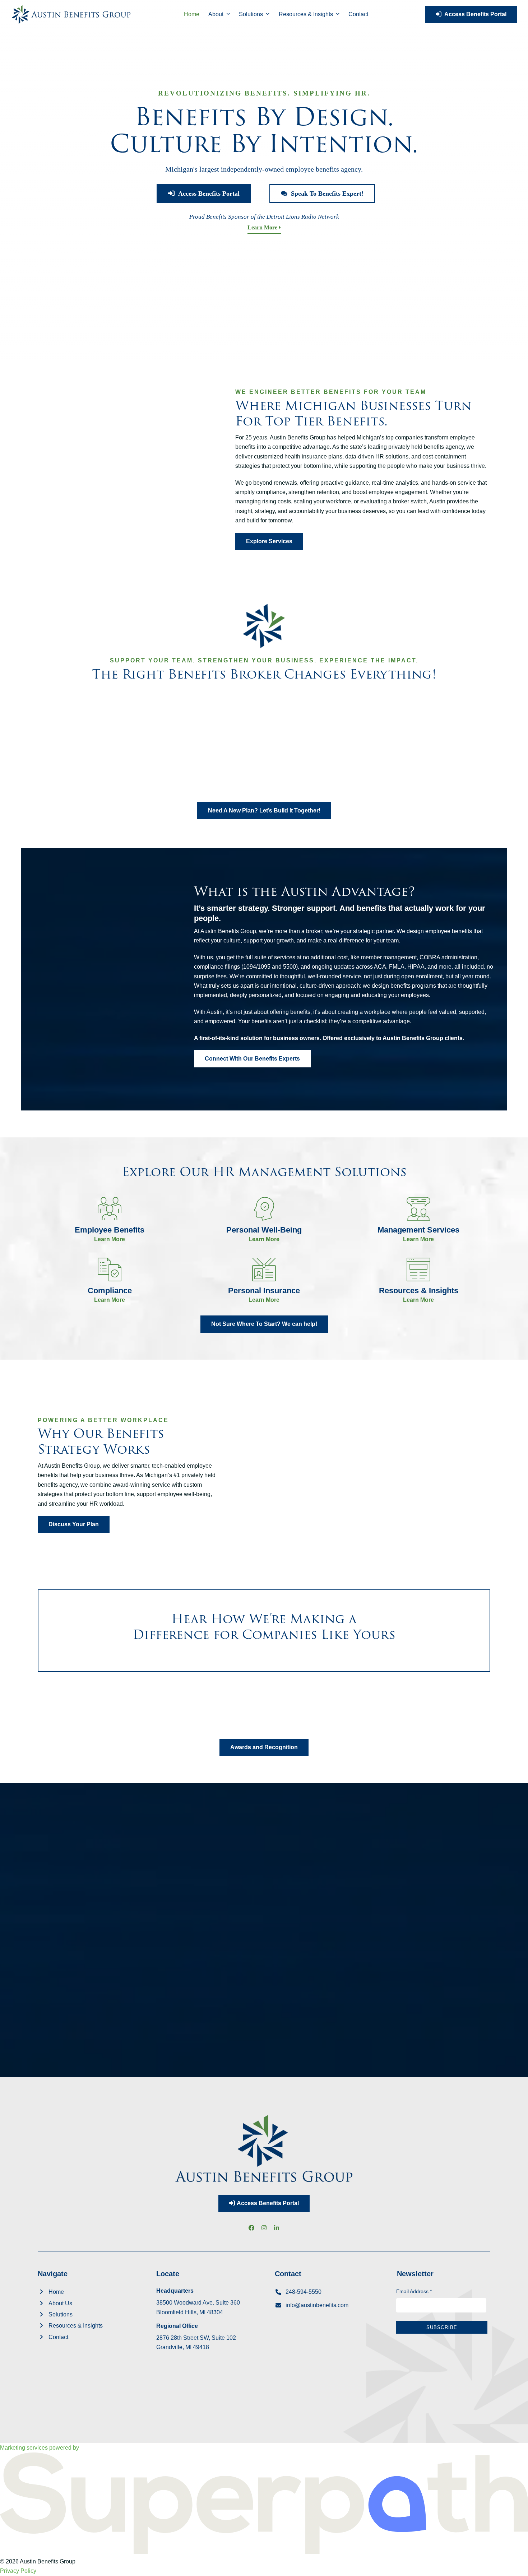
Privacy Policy (18, 2571)
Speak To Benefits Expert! (325, 194)
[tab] (61, 1858)
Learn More (263, 227)
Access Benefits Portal (474, 14)
